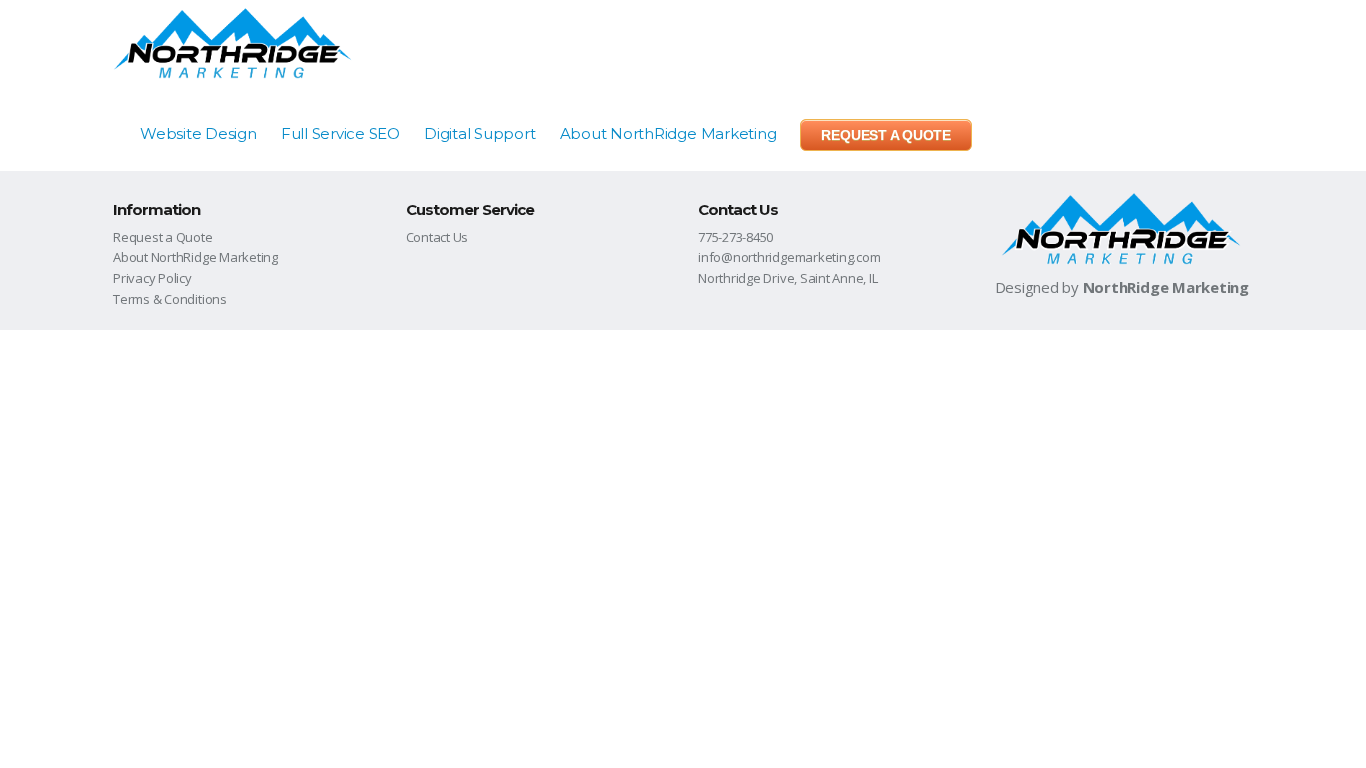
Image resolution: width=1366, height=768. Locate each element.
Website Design (198, 133)
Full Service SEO (340, 133)
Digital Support (480, 133)
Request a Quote (163, 237)
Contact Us (437, 237)
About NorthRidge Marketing (668, 133)
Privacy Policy (152, 278)
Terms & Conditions (170, 299)
